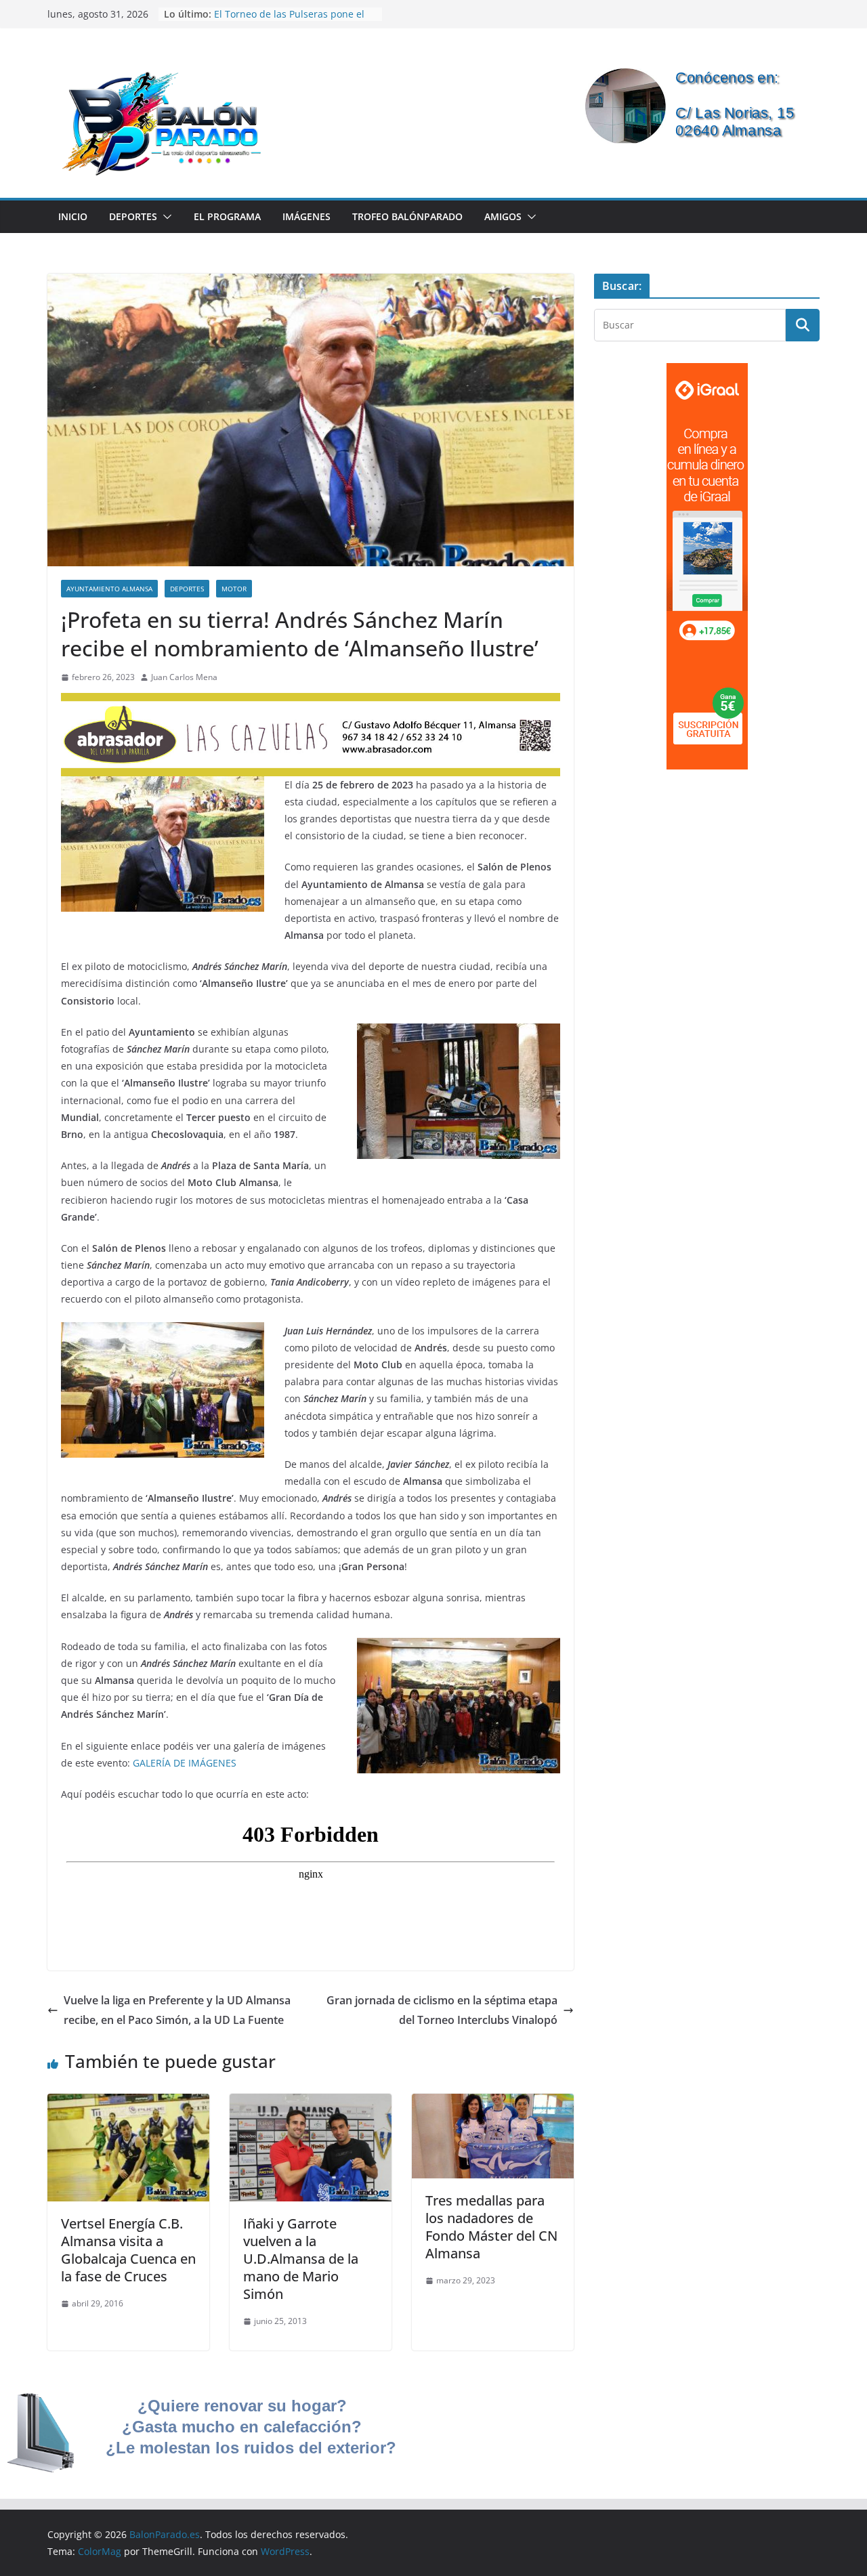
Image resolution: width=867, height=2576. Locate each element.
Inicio (73, 216)
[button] (165, 217)
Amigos (503, 216)
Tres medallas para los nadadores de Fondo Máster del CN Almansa (491, 2227)
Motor (234, 589)
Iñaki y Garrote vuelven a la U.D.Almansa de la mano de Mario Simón (301, 2259)
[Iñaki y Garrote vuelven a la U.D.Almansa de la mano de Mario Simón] (311, 2103)
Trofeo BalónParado (407, 216)
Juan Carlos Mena (184, 677)
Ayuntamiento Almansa (109, 589)
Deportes (133, 216)
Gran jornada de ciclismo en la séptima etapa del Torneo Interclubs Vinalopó (442, 2010)
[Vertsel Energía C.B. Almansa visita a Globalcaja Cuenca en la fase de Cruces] (128, 2103)
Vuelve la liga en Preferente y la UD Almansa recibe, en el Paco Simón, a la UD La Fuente (177, 2010)
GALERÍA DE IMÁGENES (185, 1763)
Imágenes (306, 216)
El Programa (227, 216)
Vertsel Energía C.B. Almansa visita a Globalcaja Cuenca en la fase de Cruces (128, 2250)
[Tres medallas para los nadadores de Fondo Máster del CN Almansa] (493, 2103)
